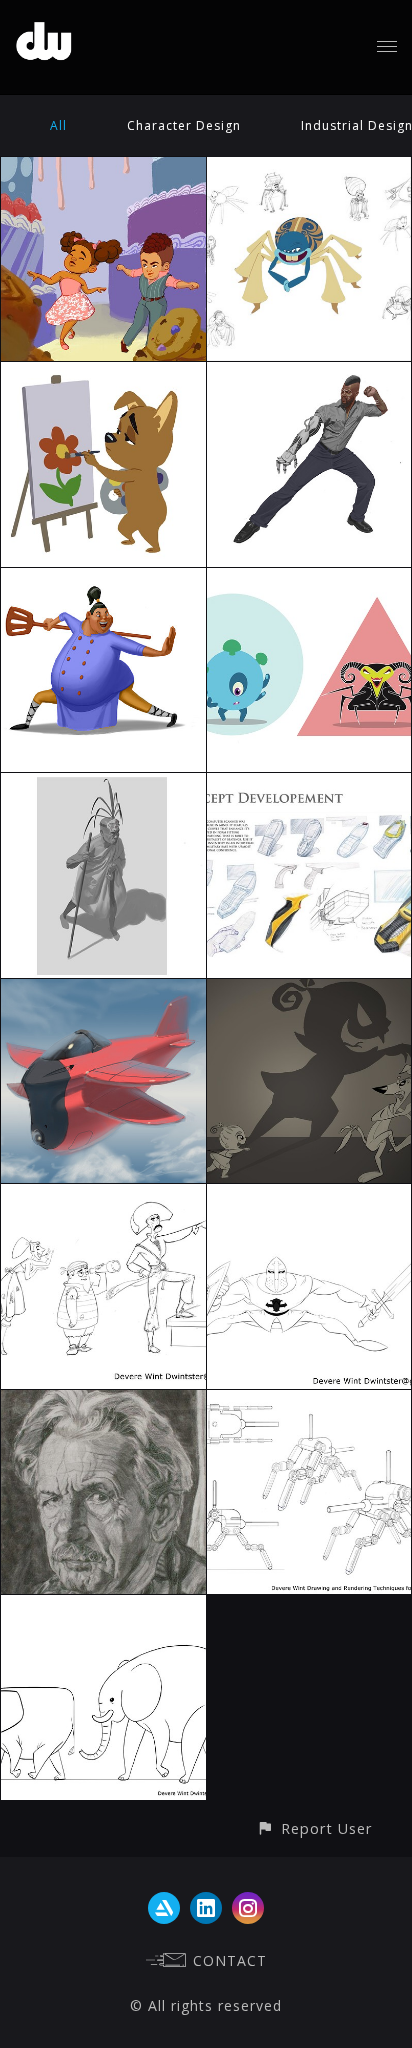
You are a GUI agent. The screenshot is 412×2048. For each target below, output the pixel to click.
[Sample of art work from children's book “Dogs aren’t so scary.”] (103, 373)
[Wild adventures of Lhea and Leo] (103, 168)
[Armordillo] (309, 784)
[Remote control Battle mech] (309, 1401)
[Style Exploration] (309, 579)
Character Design (184, 125)
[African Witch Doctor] (103, 784)
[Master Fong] (103, 579)
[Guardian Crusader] (309, 1195)
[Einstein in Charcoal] (103, 1401)
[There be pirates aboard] (103, 1195)
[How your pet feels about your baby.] (309, 990)
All (58, 125)
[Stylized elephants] (103, 1606)
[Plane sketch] (103, 990)
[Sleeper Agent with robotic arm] (309, 373)
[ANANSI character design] (309, 168)
